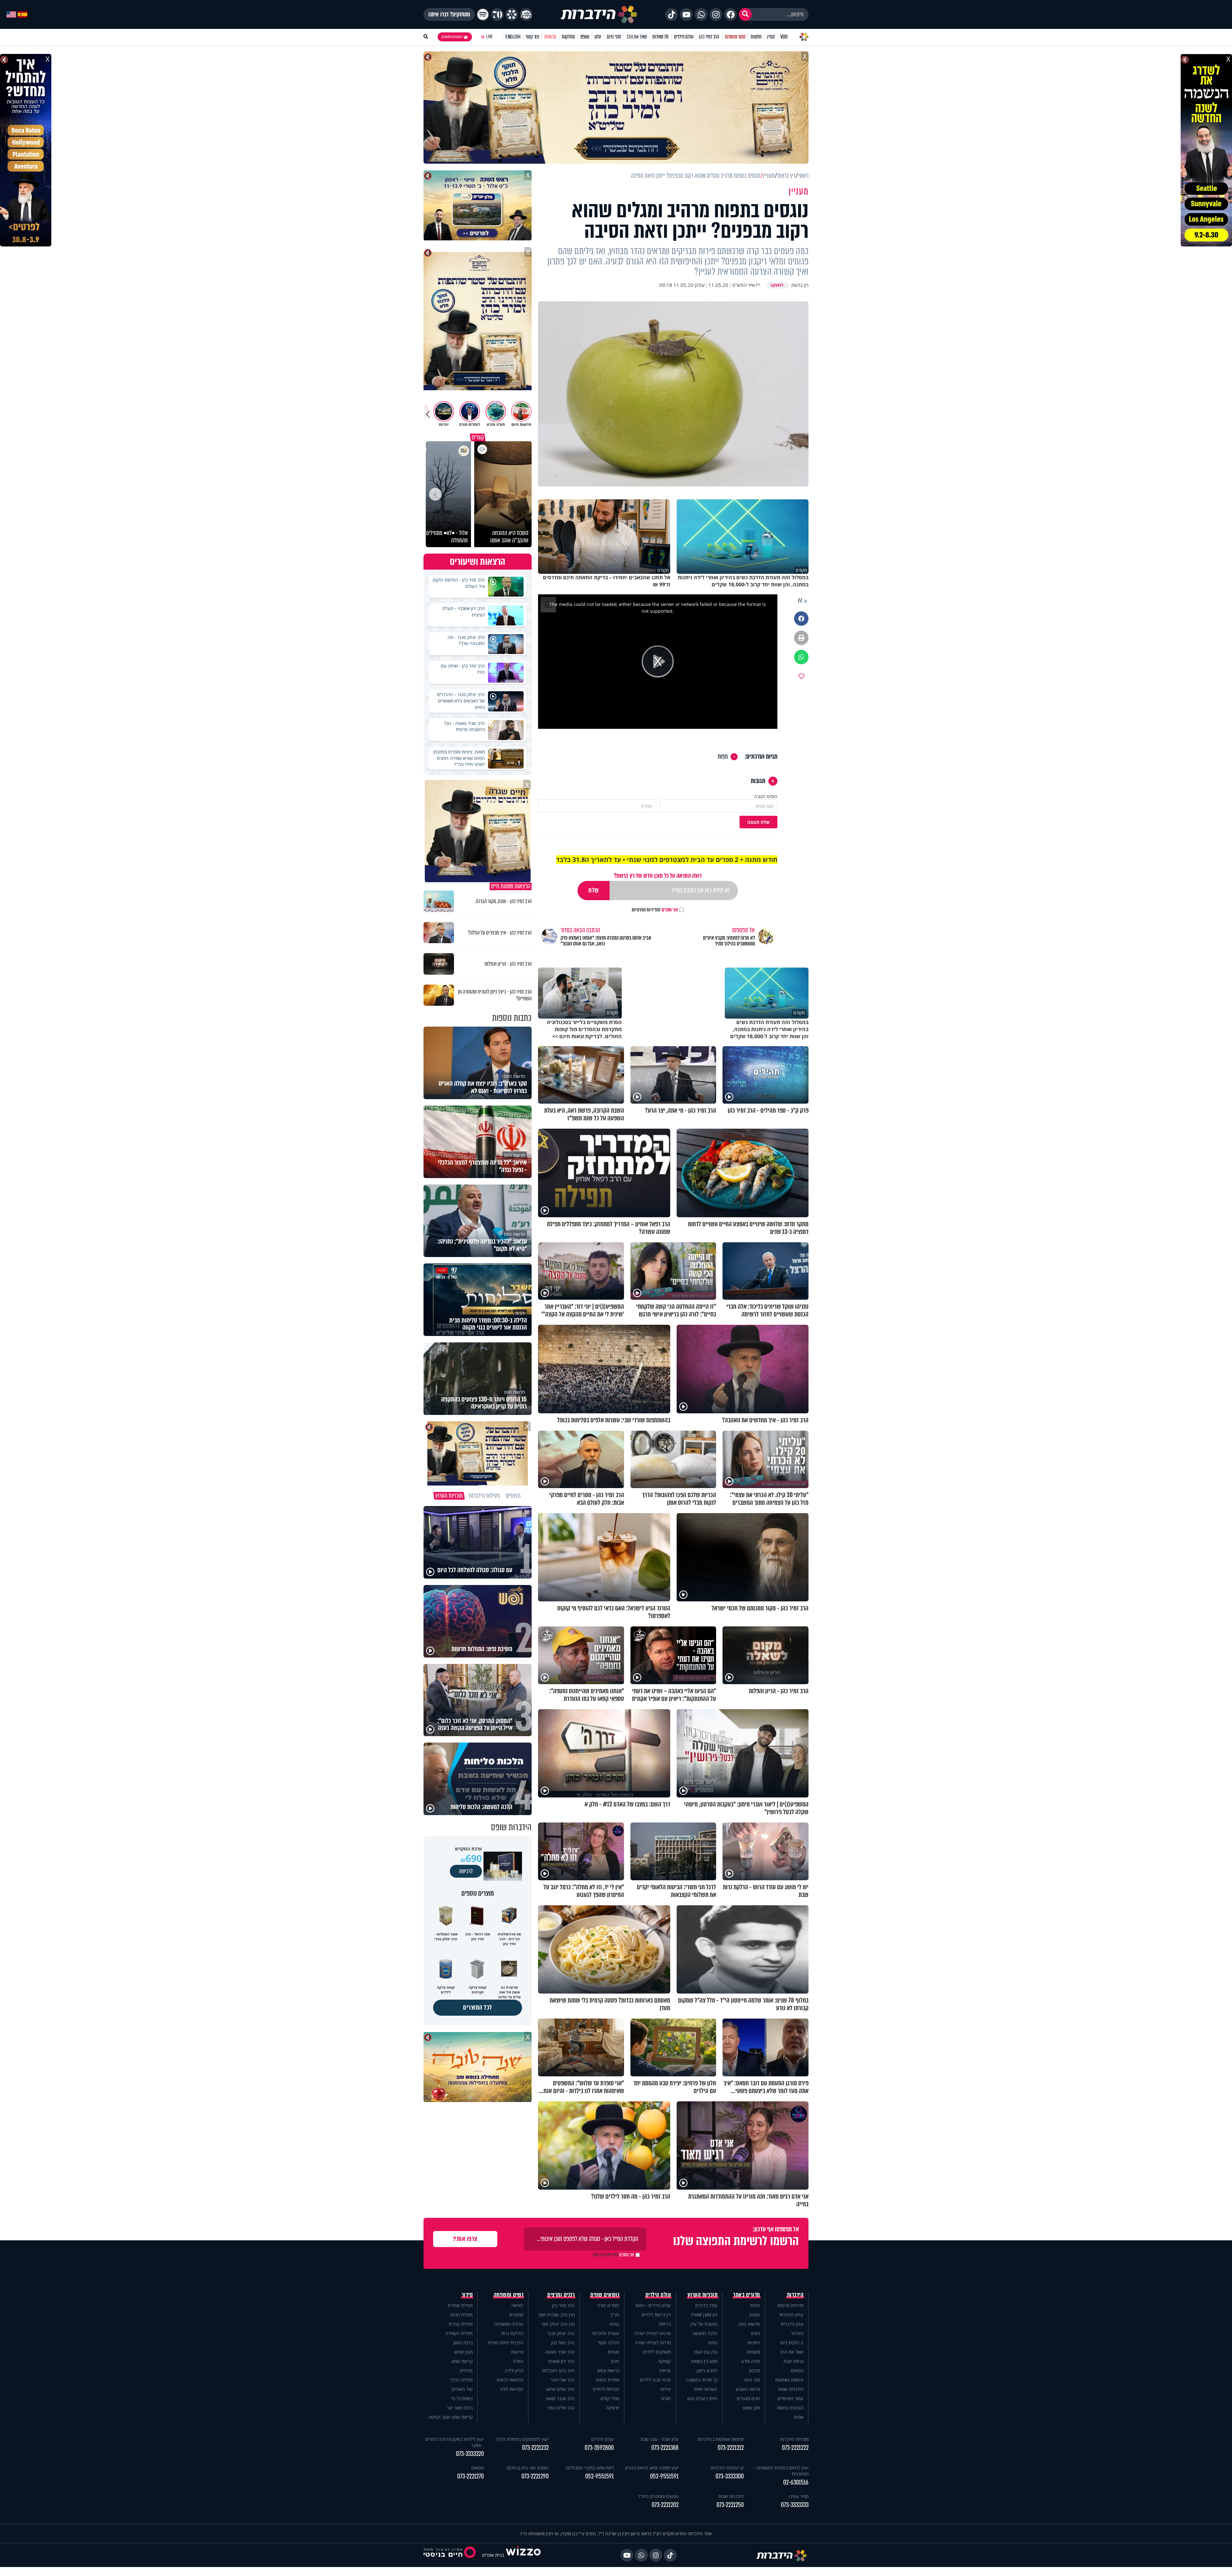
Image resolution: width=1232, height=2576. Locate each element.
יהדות (755, 2305)
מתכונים (516, 2315)
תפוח (723, 757)
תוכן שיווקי (751, 2408)
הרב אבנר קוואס (560, 2398)
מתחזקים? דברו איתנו (449, 14)
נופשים (797, 2370)
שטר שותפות (735, 37)
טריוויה (665, 2370)
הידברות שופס (791, 2389)
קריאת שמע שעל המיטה (450, 2417)
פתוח (713, 2343)
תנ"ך (615, 2315)
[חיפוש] (745, 14)
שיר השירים (462, 2389)
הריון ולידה (514, 2370)
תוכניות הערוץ (703, 2295)
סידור (467, 2295)
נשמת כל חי (462, 2398)
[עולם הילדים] (526, 14)
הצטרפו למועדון (452, 37)
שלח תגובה (758, 822)
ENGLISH (513, 37)
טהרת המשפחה (509, 2324)
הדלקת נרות (512, 2333)
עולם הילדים (684, 37)
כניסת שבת (793, 2361)
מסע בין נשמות (704, 2361)
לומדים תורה (608, 2305)
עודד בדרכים (706, 2305)
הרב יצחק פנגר (561, 2333)
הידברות (795, 2295)
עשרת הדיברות (606, 2333)
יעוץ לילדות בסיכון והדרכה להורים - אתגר (454, 2442)
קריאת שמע (462, 2361)
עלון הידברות (792, 2324)
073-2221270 (471, 2476)
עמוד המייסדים (790, 2398)
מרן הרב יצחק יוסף (558, 2324)
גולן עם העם (706, 2352)
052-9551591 (664, 2476)
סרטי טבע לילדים (655, 2380)
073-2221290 (535, 2476)
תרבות (754, 2370)
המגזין (755, 2315)
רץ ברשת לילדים (656, 2315)
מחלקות (568, 37)
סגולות (613, 2352)
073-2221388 (665, 2448)
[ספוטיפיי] (483, 14)
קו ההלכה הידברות (727, 2468)
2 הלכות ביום (792, 2343)
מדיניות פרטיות (790, 2305)
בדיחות (665, 2324)
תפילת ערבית (461, 2324)
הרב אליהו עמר (561, 2408)
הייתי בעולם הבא (702, 2398)
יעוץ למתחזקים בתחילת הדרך (522, 2439)
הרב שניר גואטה (560, 2352)
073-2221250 (730, 2505)
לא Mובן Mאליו (704, 2315)
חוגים (666, 2398)
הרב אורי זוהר (563, 2380)
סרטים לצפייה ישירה (653, 2333)
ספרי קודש (610, 2398)
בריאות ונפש (608, 2370)
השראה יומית (706, 2389)
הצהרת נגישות (790, 2408)
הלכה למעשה (705, 2333)
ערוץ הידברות (791, 2315)
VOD (784, 37)
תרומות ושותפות (789, 2380)
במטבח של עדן (704, 2324)
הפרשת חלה (512, 2389)
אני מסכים (655, 910)
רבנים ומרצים (561, 2295)
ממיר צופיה (799, 2496)
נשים (756, 2333)
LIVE (489, 37)
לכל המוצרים (478, 2007)
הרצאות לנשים (510, 2380)
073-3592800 (599, 2448)
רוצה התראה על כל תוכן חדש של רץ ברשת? (658, 876)
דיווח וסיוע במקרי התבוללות (590, 2468)
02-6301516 (796, 2482)
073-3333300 (730, 2476)
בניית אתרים (493, 2555)
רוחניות (754, 2343)
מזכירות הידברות (794, 2439)
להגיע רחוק (707, 2370)
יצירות (666, 2389)
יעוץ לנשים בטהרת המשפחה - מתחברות (781, 2471)
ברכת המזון (463, 2343)
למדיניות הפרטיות (646, 910)
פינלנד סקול (608, 2343)
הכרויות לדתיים (606, 2389)
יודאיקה (613, 2408)
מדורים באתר (747, 2295)
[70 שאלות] (497, 14)
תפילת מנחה (461, 2315)
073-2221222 (795, 2448)
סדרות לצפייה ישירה (653, 2343)
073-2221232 (535, 2448)
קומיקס (665, 2361)
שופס (585, 37)
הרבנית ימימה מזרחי (505, 2343)
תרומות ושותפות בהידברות (721, 2439)
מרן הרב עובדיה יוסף (556, 2315)
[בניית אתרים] (523, 2555)
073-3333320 (470, 2454)
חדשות (756, 37)
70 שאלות (660, 37)
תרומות (550, 37)
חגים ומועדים (748, 2398)
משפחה (753, 2352)
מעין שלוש (463, 2352)
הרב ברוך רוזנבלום (558, 2370)
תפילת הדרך (461, 2380)
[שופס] (512, 14)
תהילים (466, 2370)
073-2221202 (665, 2505)
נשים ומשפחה (509, 2295)
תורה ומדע (751, 2361)
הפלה (518, 2361)
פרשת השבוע (748, 2389)
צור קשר (532, 37)
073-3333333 (795, 2505)
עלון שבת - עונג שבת (659, 2439)
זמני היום (614, 37)
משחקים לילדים (657, 2352)
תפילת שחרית (460, 2305)
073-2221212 (731, 2448)
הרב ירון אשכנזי (561, 2361)
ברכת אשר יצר (460, 2408)
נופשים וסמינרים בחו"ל (658, 2496)
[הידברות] (599, 14)
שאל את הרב (637, 37)
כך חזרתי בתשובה (702, 2380)
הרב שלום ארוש (560, 2389)
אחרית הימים (608, 2380)
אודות (799, 2417)
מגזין (771, 37)
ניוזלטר (797, 2333)
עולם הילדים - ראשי (653, 2305)
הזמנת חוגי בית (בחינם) (528, 2468)
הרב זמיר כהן (709, 37)
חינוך (615, 2361)
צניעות (517, 2352)
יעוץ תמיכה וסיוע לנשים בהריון (652, 2468)
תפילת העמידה (459, 2333)
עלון (598, 37)
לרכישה (466, 1871)
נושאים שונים (605, 2295)
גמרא (615, 2324)
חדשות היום (749, 2324)
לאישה (517, 2305)
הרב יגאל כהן (563, 2343)
